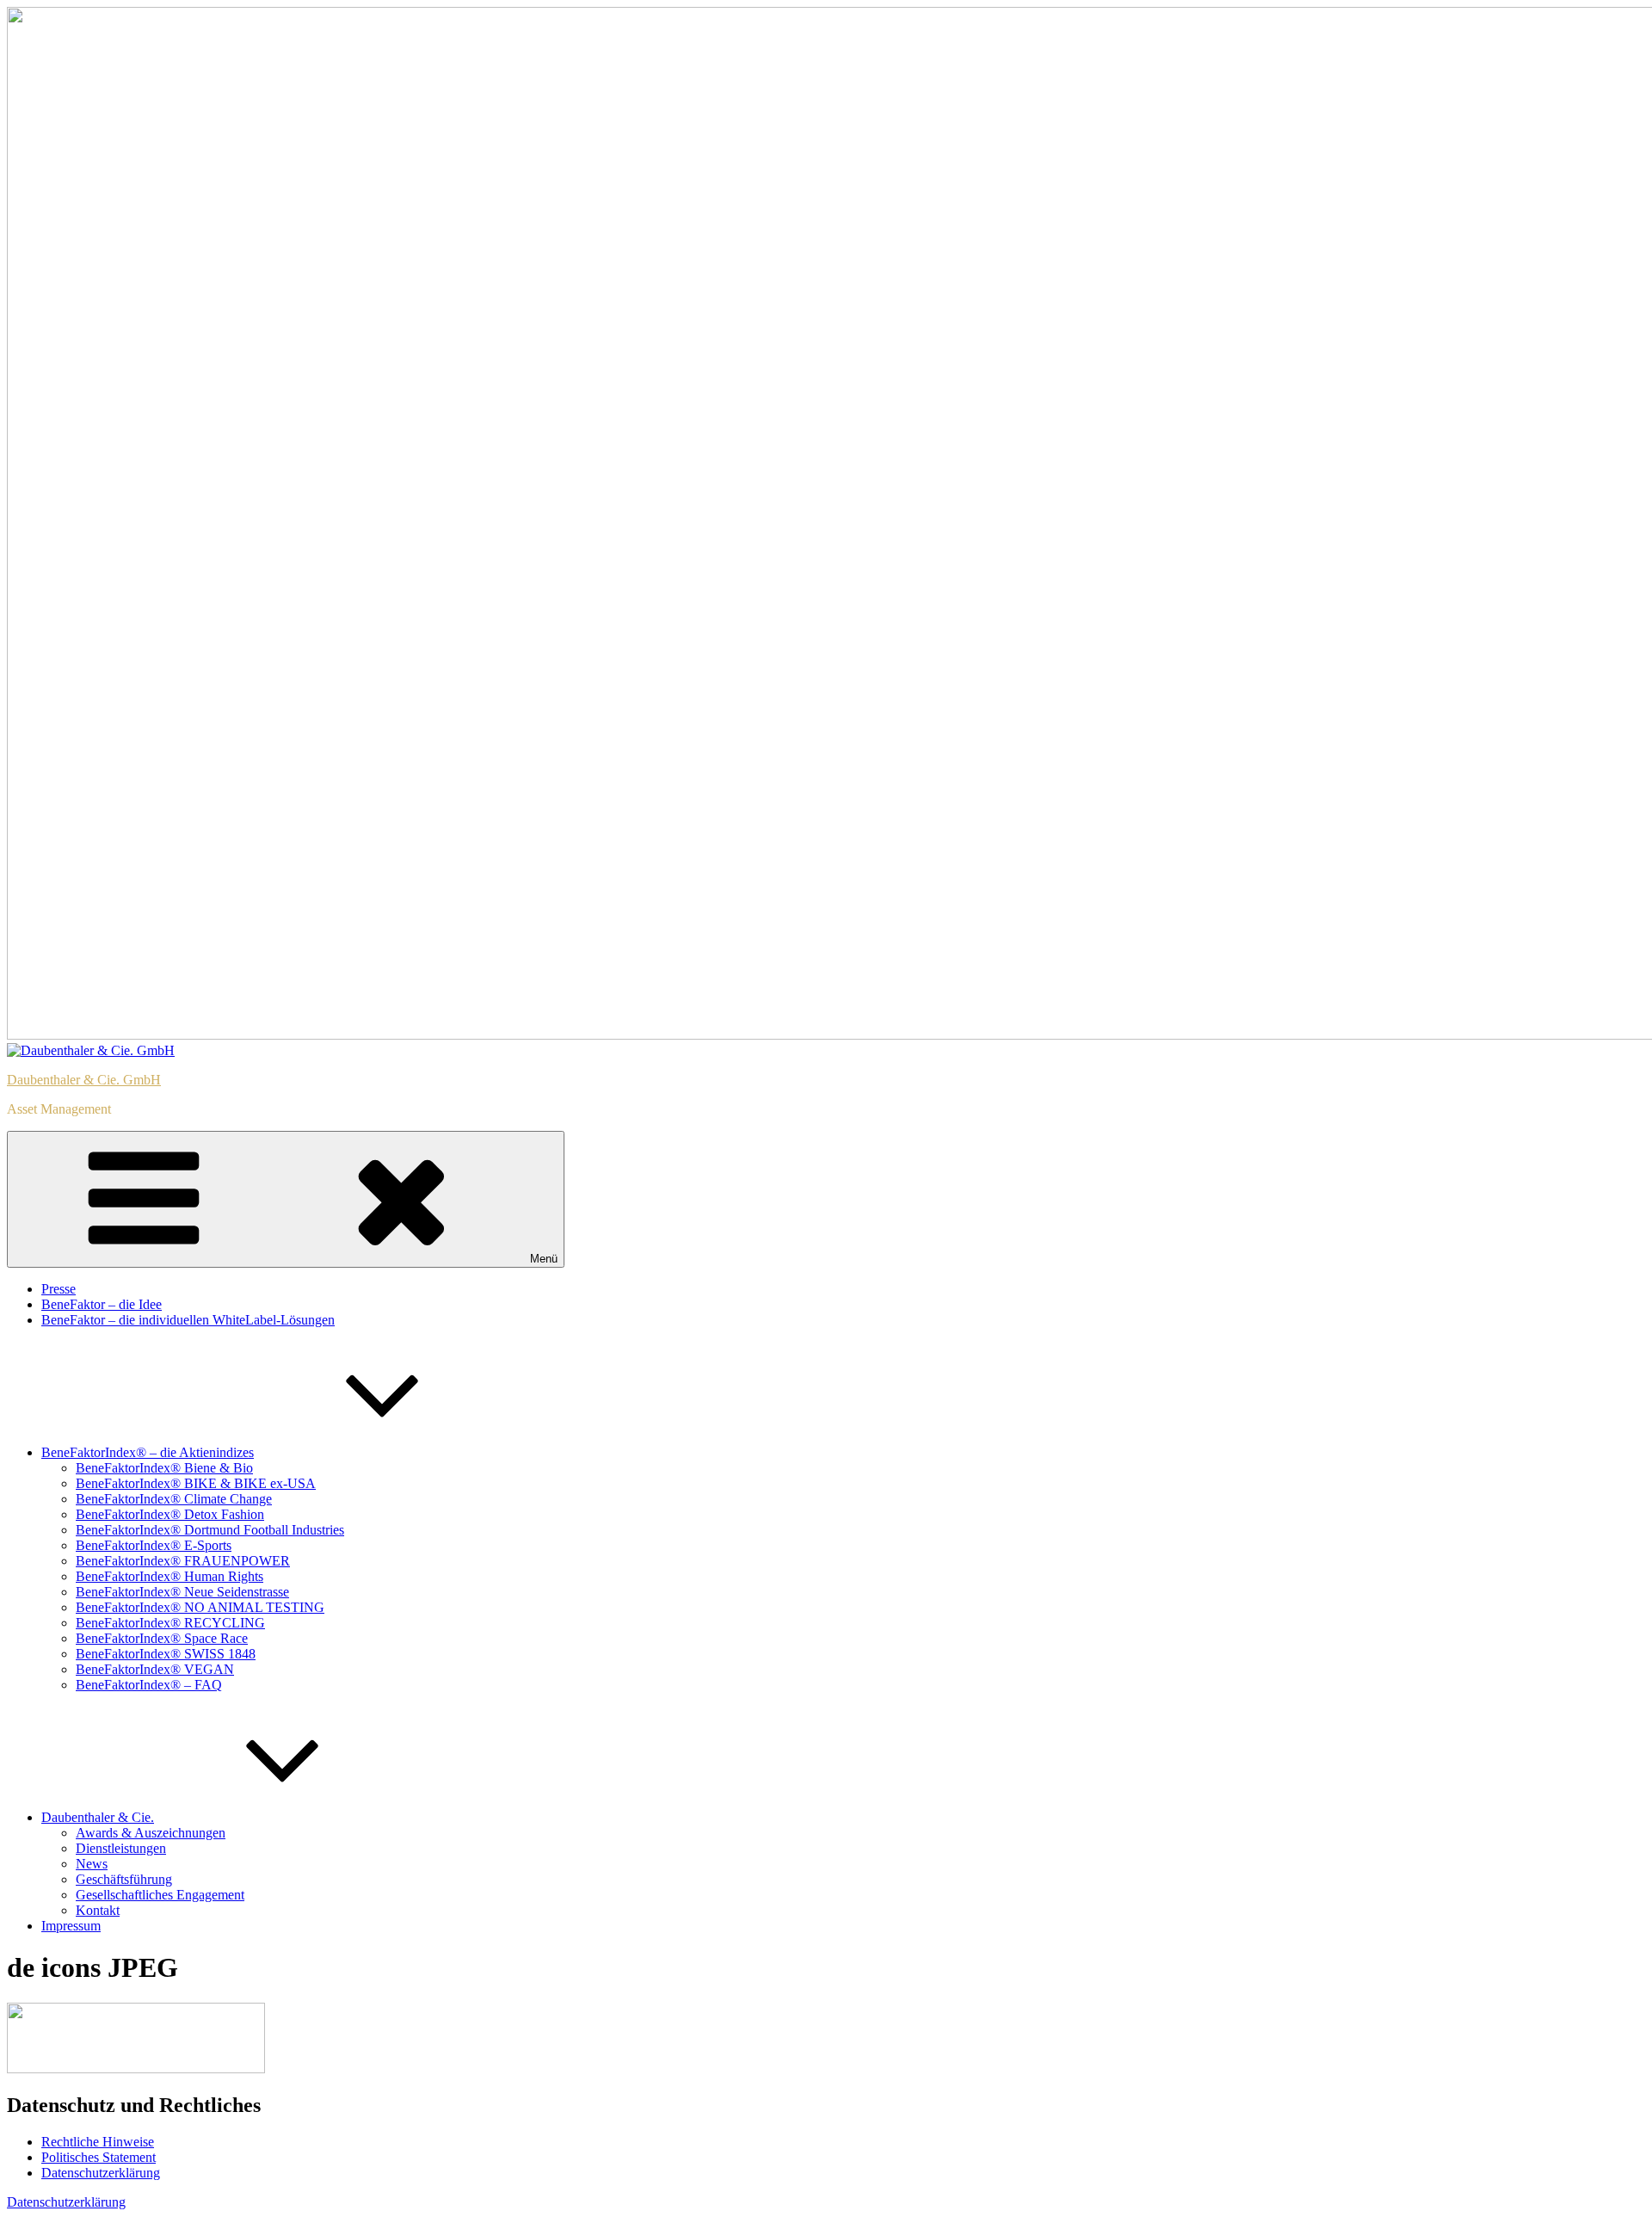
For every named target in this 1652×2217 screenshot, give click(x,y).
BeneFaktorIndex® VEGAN (155, 1669)
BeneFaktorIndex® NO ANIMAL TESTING (200, 1607)
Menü (544, 1259)
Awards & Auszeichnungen (151, 1833)
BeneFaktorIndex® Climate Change (174, 1499)
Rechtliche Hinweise (98, 2142)
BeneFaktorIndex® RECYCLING (170, 1623)
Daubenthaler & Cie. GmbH (84, 1080)
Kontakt (98, 1910)
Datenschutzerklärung (101, 2173)
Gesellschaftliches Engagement (160, 1895)
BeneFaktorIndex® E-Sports (154, 1545)
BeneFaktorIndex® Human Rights (170, 1576)
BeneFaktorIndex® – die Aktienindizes (148, 1452)
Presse (59, 1289)
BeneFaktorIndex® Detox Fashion (170, 1514)
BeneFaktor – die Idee (102, 1304)
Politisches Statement (99, 2157)
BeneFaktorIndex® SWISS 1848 (166, 1654)
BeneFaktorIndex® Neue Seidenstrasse (182, 1592)
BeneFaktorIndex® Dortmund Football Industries (210, 1530)
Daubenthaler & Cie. (98, 1817)
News (92, 1864)
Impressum (71, 1926)
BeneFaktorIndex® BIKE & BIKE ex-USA (196, 1483)
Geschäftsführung (124, 1879)
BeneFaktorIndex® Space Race (162, 1638)
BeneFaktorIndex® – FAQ (149, 1685)
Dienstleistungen (121, 1848)
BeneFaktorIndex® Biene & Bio (164, 1468)
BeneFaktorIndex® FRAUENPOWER (183, 1561)
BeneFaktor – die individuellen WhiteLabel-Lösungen (188, 1320)
